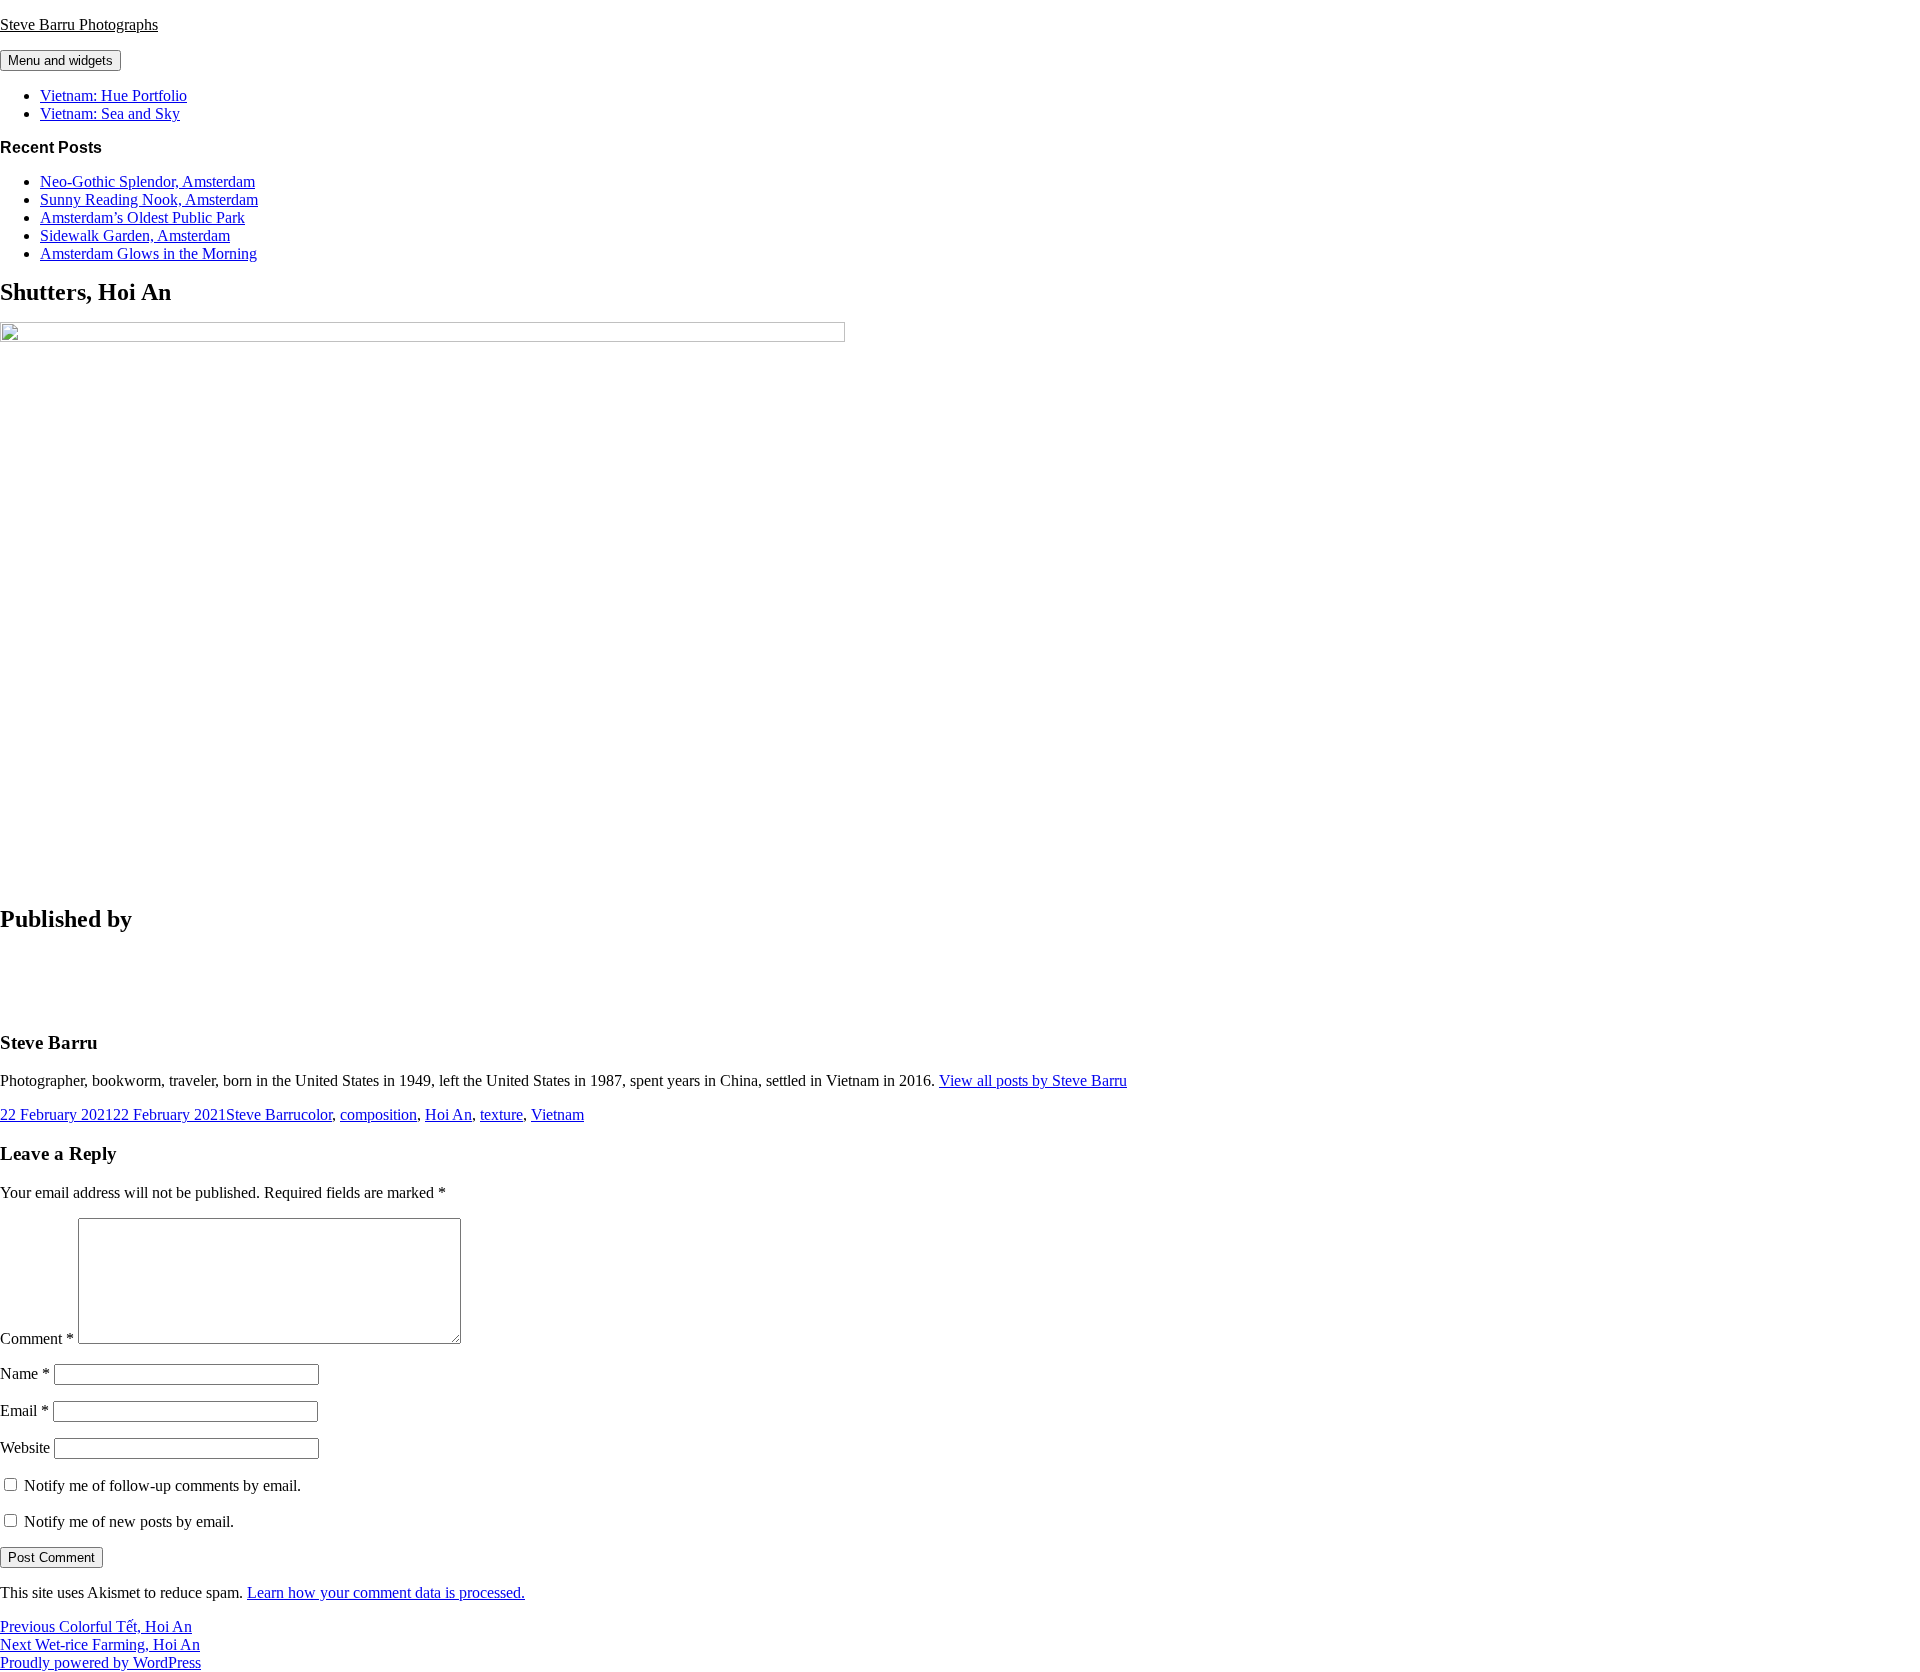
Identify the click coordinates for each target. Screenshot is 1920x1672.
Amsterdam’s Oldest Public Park (142, 217)
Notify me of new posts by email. (129, 1521)
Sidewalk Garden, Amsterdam (135, 235)
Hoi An (448, 1114)
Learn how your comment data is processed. (386, 1592)
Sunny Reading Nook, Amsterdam (149, 199)
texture (501, 1114)
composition (378, 1114)
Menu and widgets (60, 60)
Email (24, 1410)
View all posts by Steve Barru (1033, 1080)
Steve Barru (263, 1114)
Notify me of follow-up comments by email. (162, 1485)
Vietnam (557, 1114)
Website (25, 1447)
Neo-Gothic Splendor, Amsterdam (147, 181)
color (316, 1114)
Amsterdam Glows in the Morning (148, 253)
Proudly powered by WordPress (100, 1662)
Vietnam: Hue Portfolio (113, 95)
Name (25, 1373)
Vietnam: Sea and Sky (110, 113)
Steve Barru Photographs (79, 24)
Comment (37, 1338)
